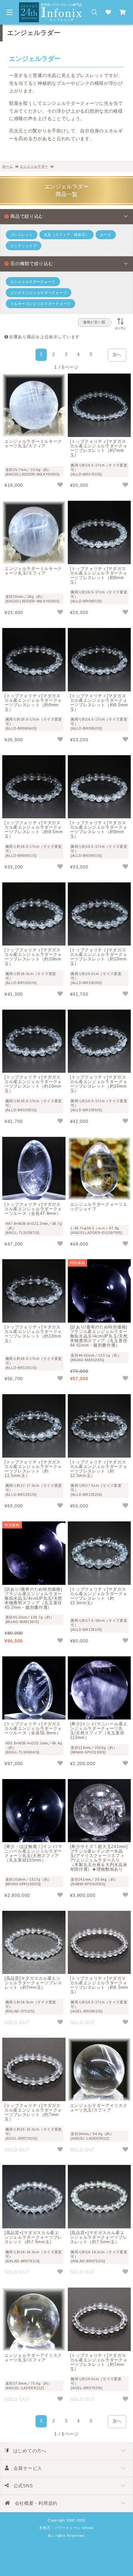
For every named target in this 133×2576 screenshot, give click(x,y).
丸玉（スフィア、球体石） (66, 235)
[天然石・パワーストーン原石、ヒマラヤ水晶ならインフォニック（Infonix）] (51, 6)
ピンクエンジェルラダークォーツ (39, 293)
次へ (117, 355)
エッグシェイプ (24, 246)
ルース (106, 235)
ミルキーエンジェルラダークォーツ (41, 304)
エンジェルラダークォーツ (33, 282)
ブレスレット (22, 235)
